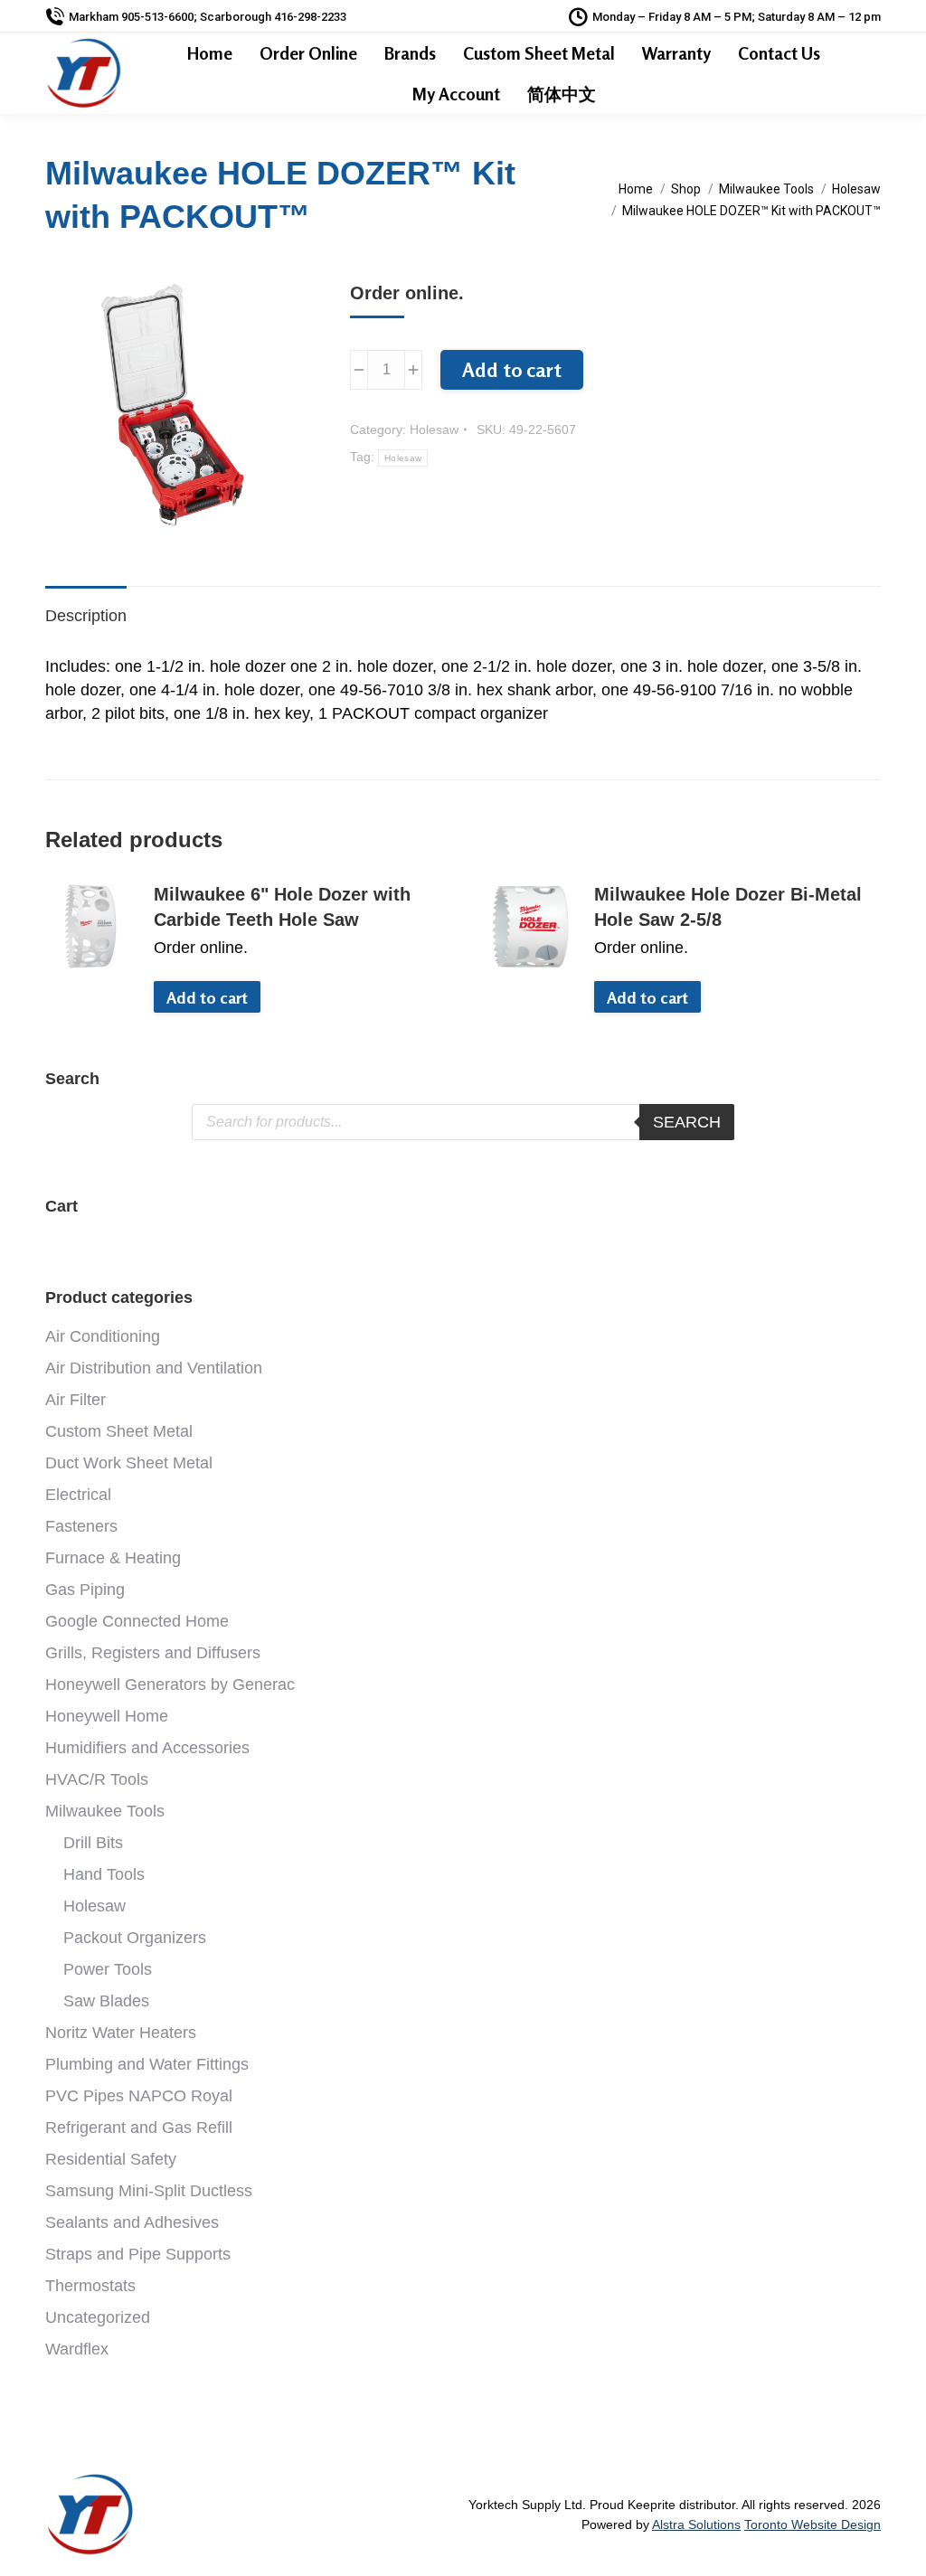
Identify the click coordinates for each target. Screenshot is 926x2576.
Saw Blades (106, 2001)
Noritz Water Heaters (121, 2033)
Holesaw (434, 429)
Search (687, 1122)
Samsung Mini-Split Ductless (149, 2191)
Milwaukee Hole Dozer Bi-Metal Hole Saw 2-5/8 (728, 907)
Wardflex (77, 2349)
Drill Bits (93, 1843)
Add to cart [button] (207, 997)
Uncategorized (98, 2317)
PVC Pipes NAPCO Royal (139, 2096)
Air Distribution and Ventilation (154, 1368)
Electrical (78, 1495)
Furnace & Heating (113, 1558)
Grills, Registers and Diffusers (153, 1653)
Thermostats (90, 2286)
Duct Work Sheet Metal (129, 1463)
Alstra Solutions (696, 2524)
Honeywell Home (107, 1716)
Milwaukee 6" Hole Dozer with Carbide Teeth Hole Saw (282, 907)
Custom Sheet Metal (119, 1431)
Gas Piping (85, 1590)
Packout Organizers (135, 1938)
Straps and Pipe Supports (138, 2254)
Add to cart (512, 370)
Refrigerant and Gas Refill (139, 2128)
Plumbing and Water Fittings (147, 2064)
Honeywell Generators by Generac (170, 1684)
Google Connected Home (137, 1621)
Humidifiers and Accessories (147, 1748)
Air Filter (76, 1400)
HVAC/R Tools (97, 1779)
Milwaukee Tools (105, 1811)
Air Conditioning (103, 1336)
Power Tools (108, 1969)
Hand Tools (104, 1874)
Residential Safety (111, 2159)
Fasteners (81, 1526)
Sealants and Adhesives (132, 2222)
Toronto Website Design (813, 2524)
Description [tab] (86, 616)
